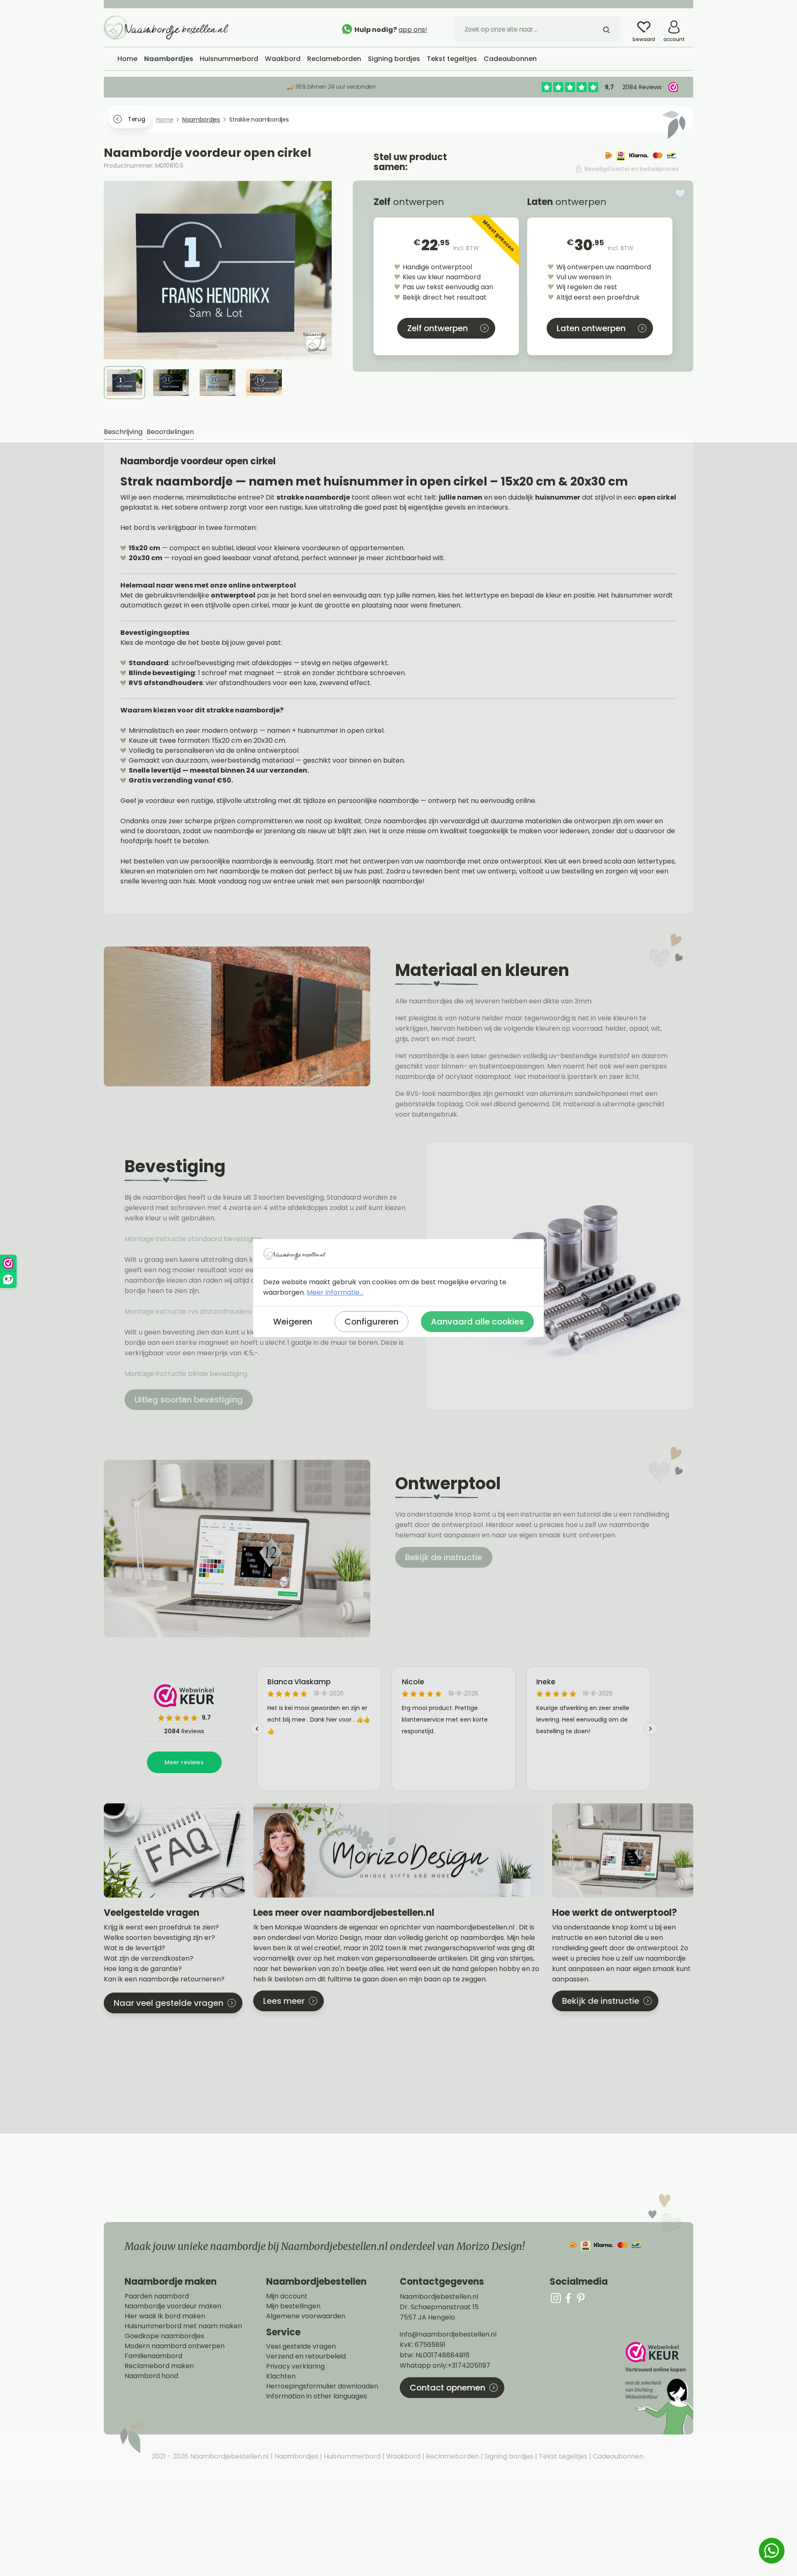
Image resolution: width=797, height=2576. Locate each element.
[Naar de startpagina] (166, 27)
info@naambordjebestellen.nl (448, 2334)
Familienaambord (153, 2356)
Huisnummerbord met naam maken (183, 2326)
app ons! (413, 30)
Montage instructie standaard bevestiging (193, 1239)
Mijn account (287, 2296)
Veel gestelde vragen (301, 2347)
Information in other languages (317, 2396)
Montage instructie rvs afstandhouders (189, 1311)
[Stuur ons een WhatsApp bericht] (772, 2551)
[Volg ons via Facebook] (568, 2298)
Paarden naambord (157, 2296)
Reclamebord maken (159, 2366)
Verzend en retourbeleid (306, 2356)
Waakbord (402, 2456)
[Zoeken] (606, 29)
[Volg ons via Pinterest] (581, 2298)
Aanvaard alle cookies (477, 1322)
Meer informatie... (335, 1292)
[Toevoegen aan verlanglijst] (680, 193)
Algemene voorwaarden (306, 2316)
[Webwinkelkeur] (658, 2388)
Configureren (372, 1322)
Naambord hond (151, 2376)
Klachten (281, 2376)
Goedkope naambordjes (164, 2336)
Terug (136, 119)
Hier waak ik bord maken (165, 2316)
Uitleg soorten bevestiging (189, 1400)
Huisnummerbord (351, 2456)
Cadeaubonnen (617, 2456)
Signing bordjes (508, 2456)
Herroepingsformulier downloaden (322, 2386)
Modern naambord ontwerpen (175, 2346)
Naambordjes (296, 2456)
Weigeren (293, 1322)
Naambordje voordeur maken (173, 2306)
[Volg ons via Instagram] (556, 2298)
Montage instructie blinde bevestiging (187, 1374)
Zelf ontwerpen (438, 328)
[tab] (123, 432)
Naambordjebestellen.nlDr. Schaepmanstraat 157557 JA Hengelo (439, 2307)
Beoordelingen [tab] (170, 432)
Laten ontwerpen (591, 328)
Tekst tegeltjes (562, 2456)
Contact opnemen (447, 2388)
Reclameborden (452, 2456)
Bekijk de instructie (444, 1557)
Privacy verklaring (295, 2366)
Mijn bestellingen (293, 2306)
